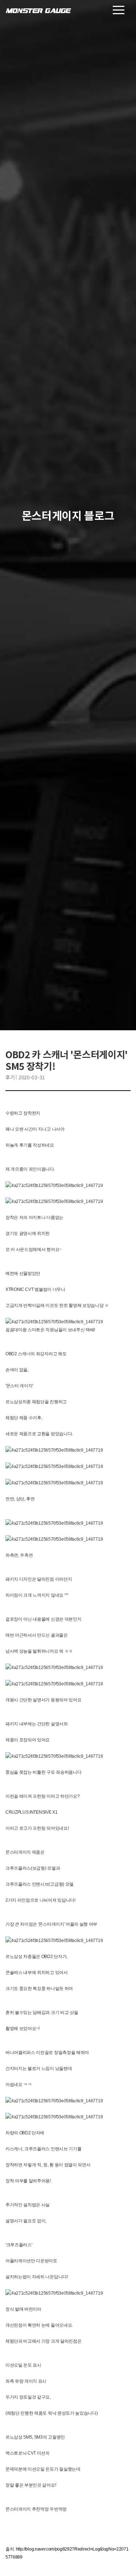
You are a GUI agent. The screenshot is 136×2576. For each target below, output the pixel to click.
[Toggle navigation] (119, 10)
